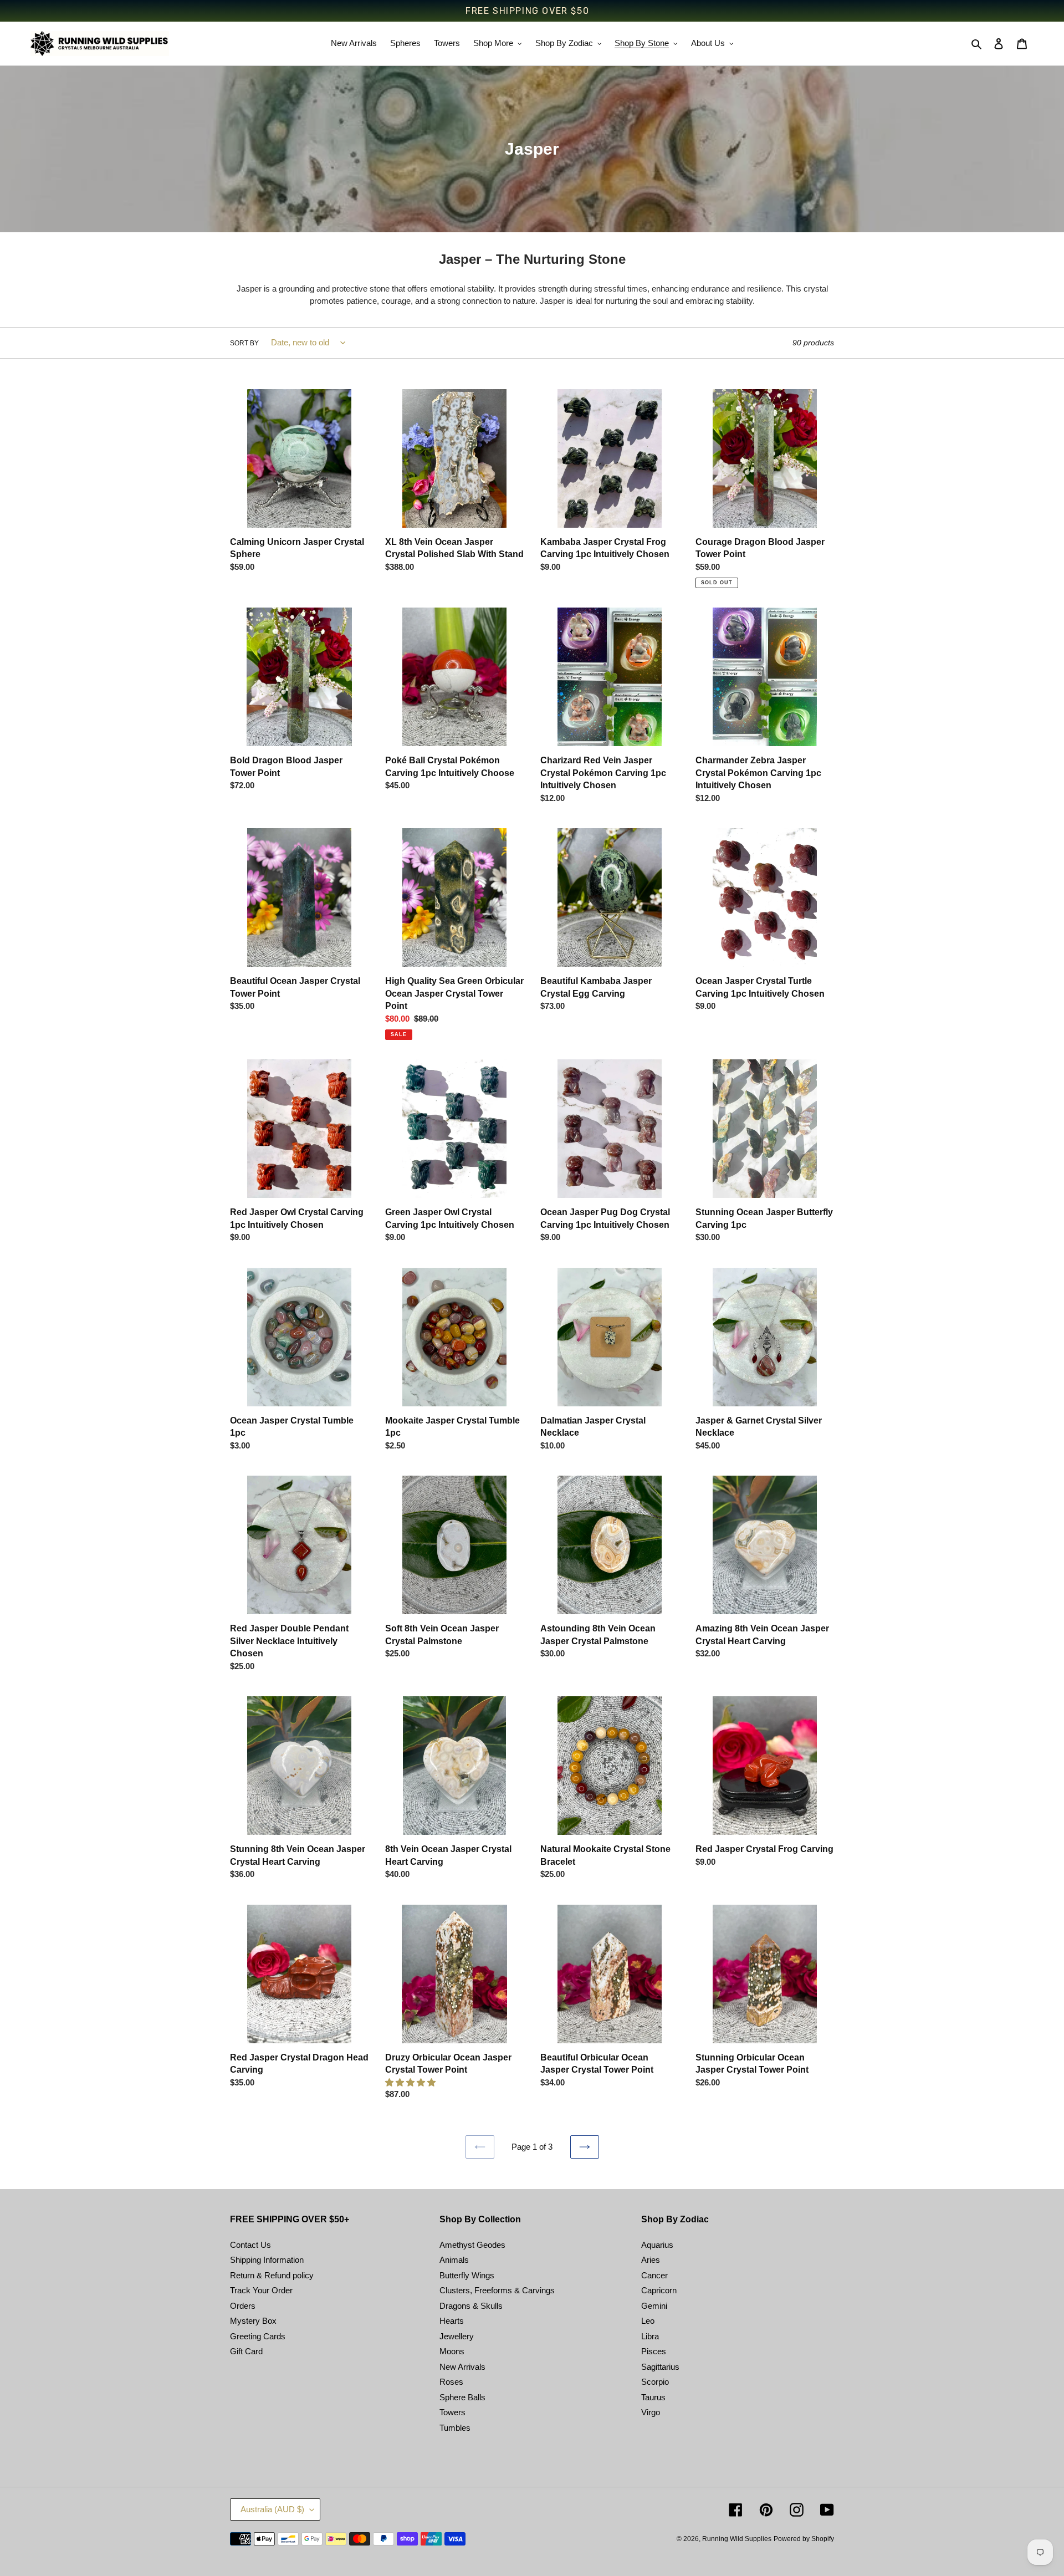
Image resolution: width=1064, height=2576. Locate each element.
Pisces (654, 2351)
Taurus (653, 2397)
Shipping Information (267, 2260)
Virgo (651, 2412)
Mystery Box (253, 2321)
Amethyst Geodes (472, 2245)
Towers (452, 2412)
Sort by (244, 343)
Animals (454, 2260)
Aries (651, 2260)
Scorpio (655, 2382)
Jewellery (457, 2336)
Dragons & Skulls (471, 2306)
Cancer (654, 2275)
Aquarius (657, 2245)
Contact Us (250, 2245)
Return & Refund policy (272, 2275)
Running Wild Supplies (737, 2539)
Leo (648, 2321)
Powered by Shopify (804, 2539)
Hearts (452, 2321)
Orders (243, 2306)
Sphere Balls (462, 2397)
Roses (451, 2382)
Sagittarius (660, 2367)
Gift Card (246, 2351)
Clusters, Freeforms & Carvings (497, 2290)
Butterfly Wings (467, 2275)
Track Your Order (261, 2290)
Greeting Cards (258, 2336)
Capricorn (659, 2290)
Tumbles (455, 2428)
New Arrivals (462, 2367)
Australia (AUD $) (272, 2509)
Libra (650, 2336)
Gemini (654, 2306)
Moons (452, 2351)
